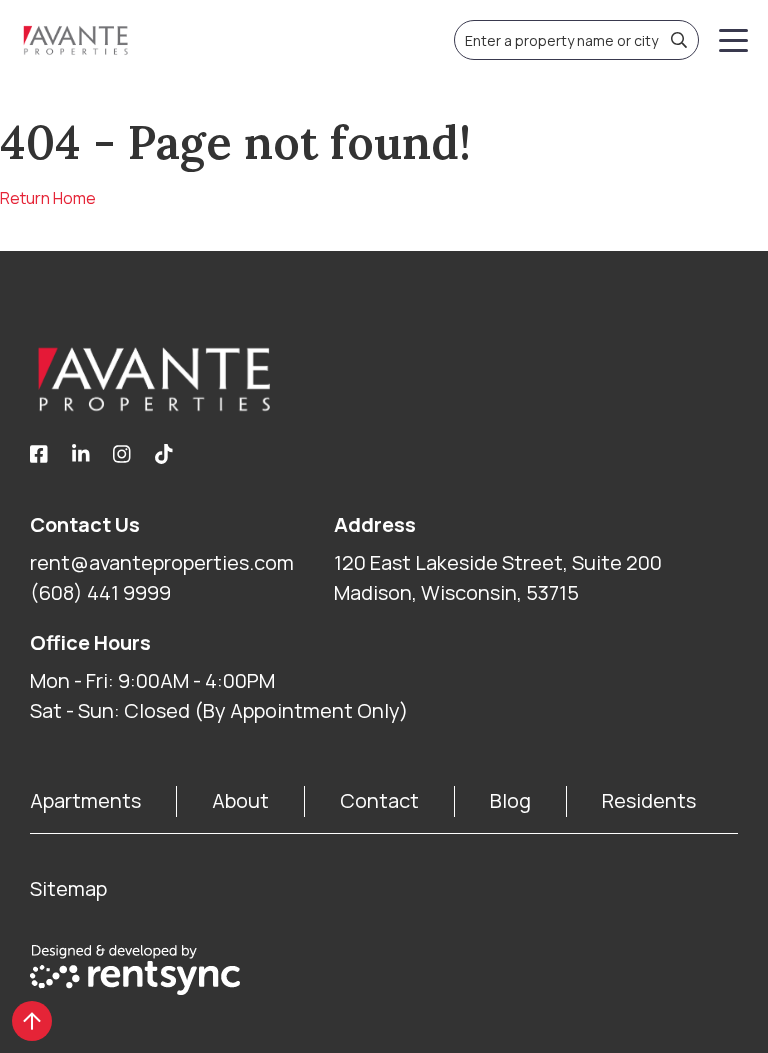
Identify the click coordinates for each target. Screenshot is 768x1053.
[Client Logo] (384, 379)
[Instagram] (122, 455)
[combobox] (576, 40)
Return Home (48, 198)
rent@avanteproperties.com (162, 562)
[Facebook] (39, 455)
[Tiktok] (164, 455)
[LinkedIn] (81, 455)
